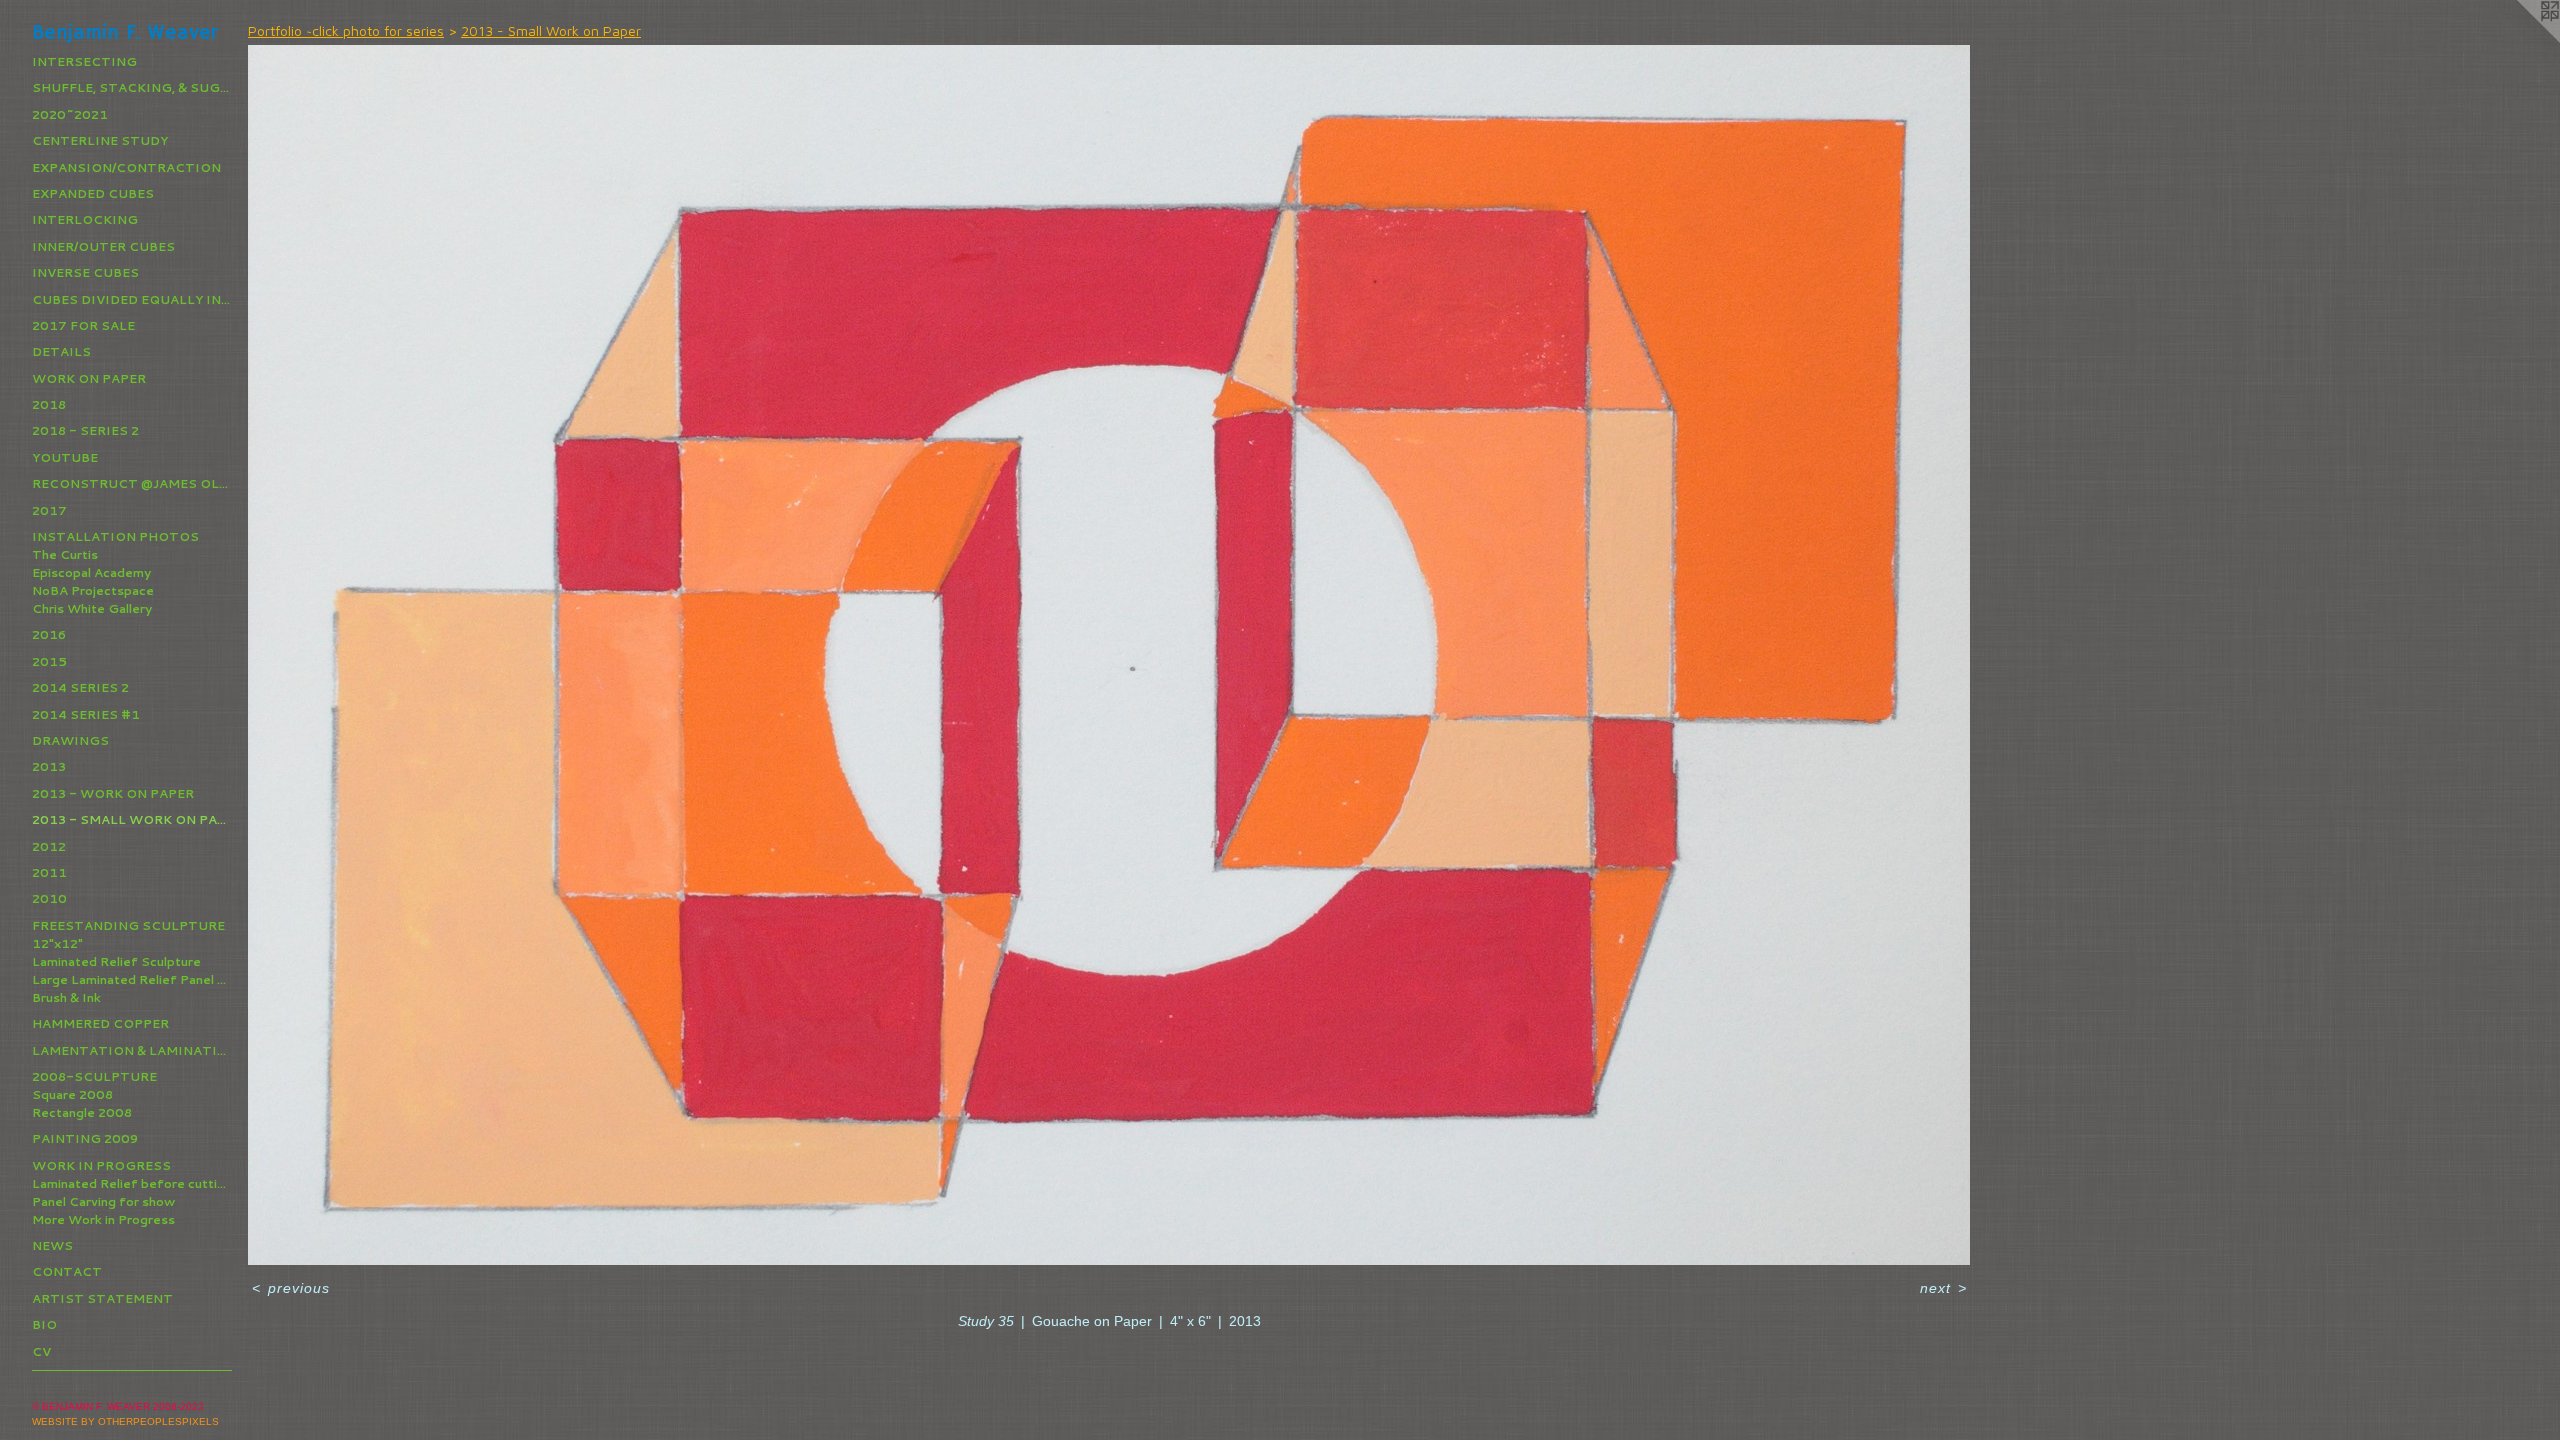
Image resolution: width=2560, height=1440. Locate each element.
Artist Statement (102, 1298)
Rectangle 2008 (82, 1112)
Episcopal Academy (91, 572)
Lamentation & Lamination (132, 1050)
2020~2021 (70, 114)
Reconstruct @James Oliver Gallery (132, 483)
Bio (44, 1324)
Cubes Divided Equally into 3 (132, 299)
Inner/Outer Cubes (103, 246)
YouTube (65, 457)
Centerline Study (100, 140)
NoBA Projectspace (93, 590)
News (52, 1245)
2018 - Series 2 (85, 430)
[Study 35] (1109, 655)
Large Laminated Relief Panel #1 (132, 979)
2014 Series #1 (86, 714)
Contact (67, 1271)
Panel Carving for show (103, 1201)
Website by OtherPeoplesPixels (125, 1421)
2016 (49, 634)
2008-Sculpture (94, 1076)
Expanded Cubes (93, 193)
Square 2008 (72, 1094)
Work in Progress (101, 1165)
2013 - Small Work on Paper (132, 819)
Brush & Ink (66, 997)
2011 (49, 872)
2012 (49, 846)
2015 (49, 661)
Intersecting (84, 61)
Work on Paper (89, 378)
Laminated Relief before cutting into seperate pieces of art (132, 1183)
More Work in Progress (103, 1219)
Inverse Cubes (85, 272)
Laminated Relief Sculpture (116, 961)
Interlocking (85, 219)
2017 (49, 510)
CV (41, 1351)
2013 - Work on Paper (113, 793)
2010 (49, 898)
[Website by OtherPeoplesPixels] (2520, 40)
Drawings (70, 740)
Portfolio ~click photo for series (346, 30)
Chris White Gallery (92, 608)
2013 (49, 766)
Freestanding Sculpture (128, 925)
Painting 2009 (85, 1138)
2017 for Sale (83, 325)
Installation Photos (115, 536)
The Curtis (65, 554)
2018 (49, 404)
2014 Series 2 (80, 687)
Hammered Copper (100, 1023)
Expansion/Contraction (126, 167)
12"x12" (57, 943)
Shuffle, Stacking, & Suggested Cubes (132, 87)
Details (61, 351)
